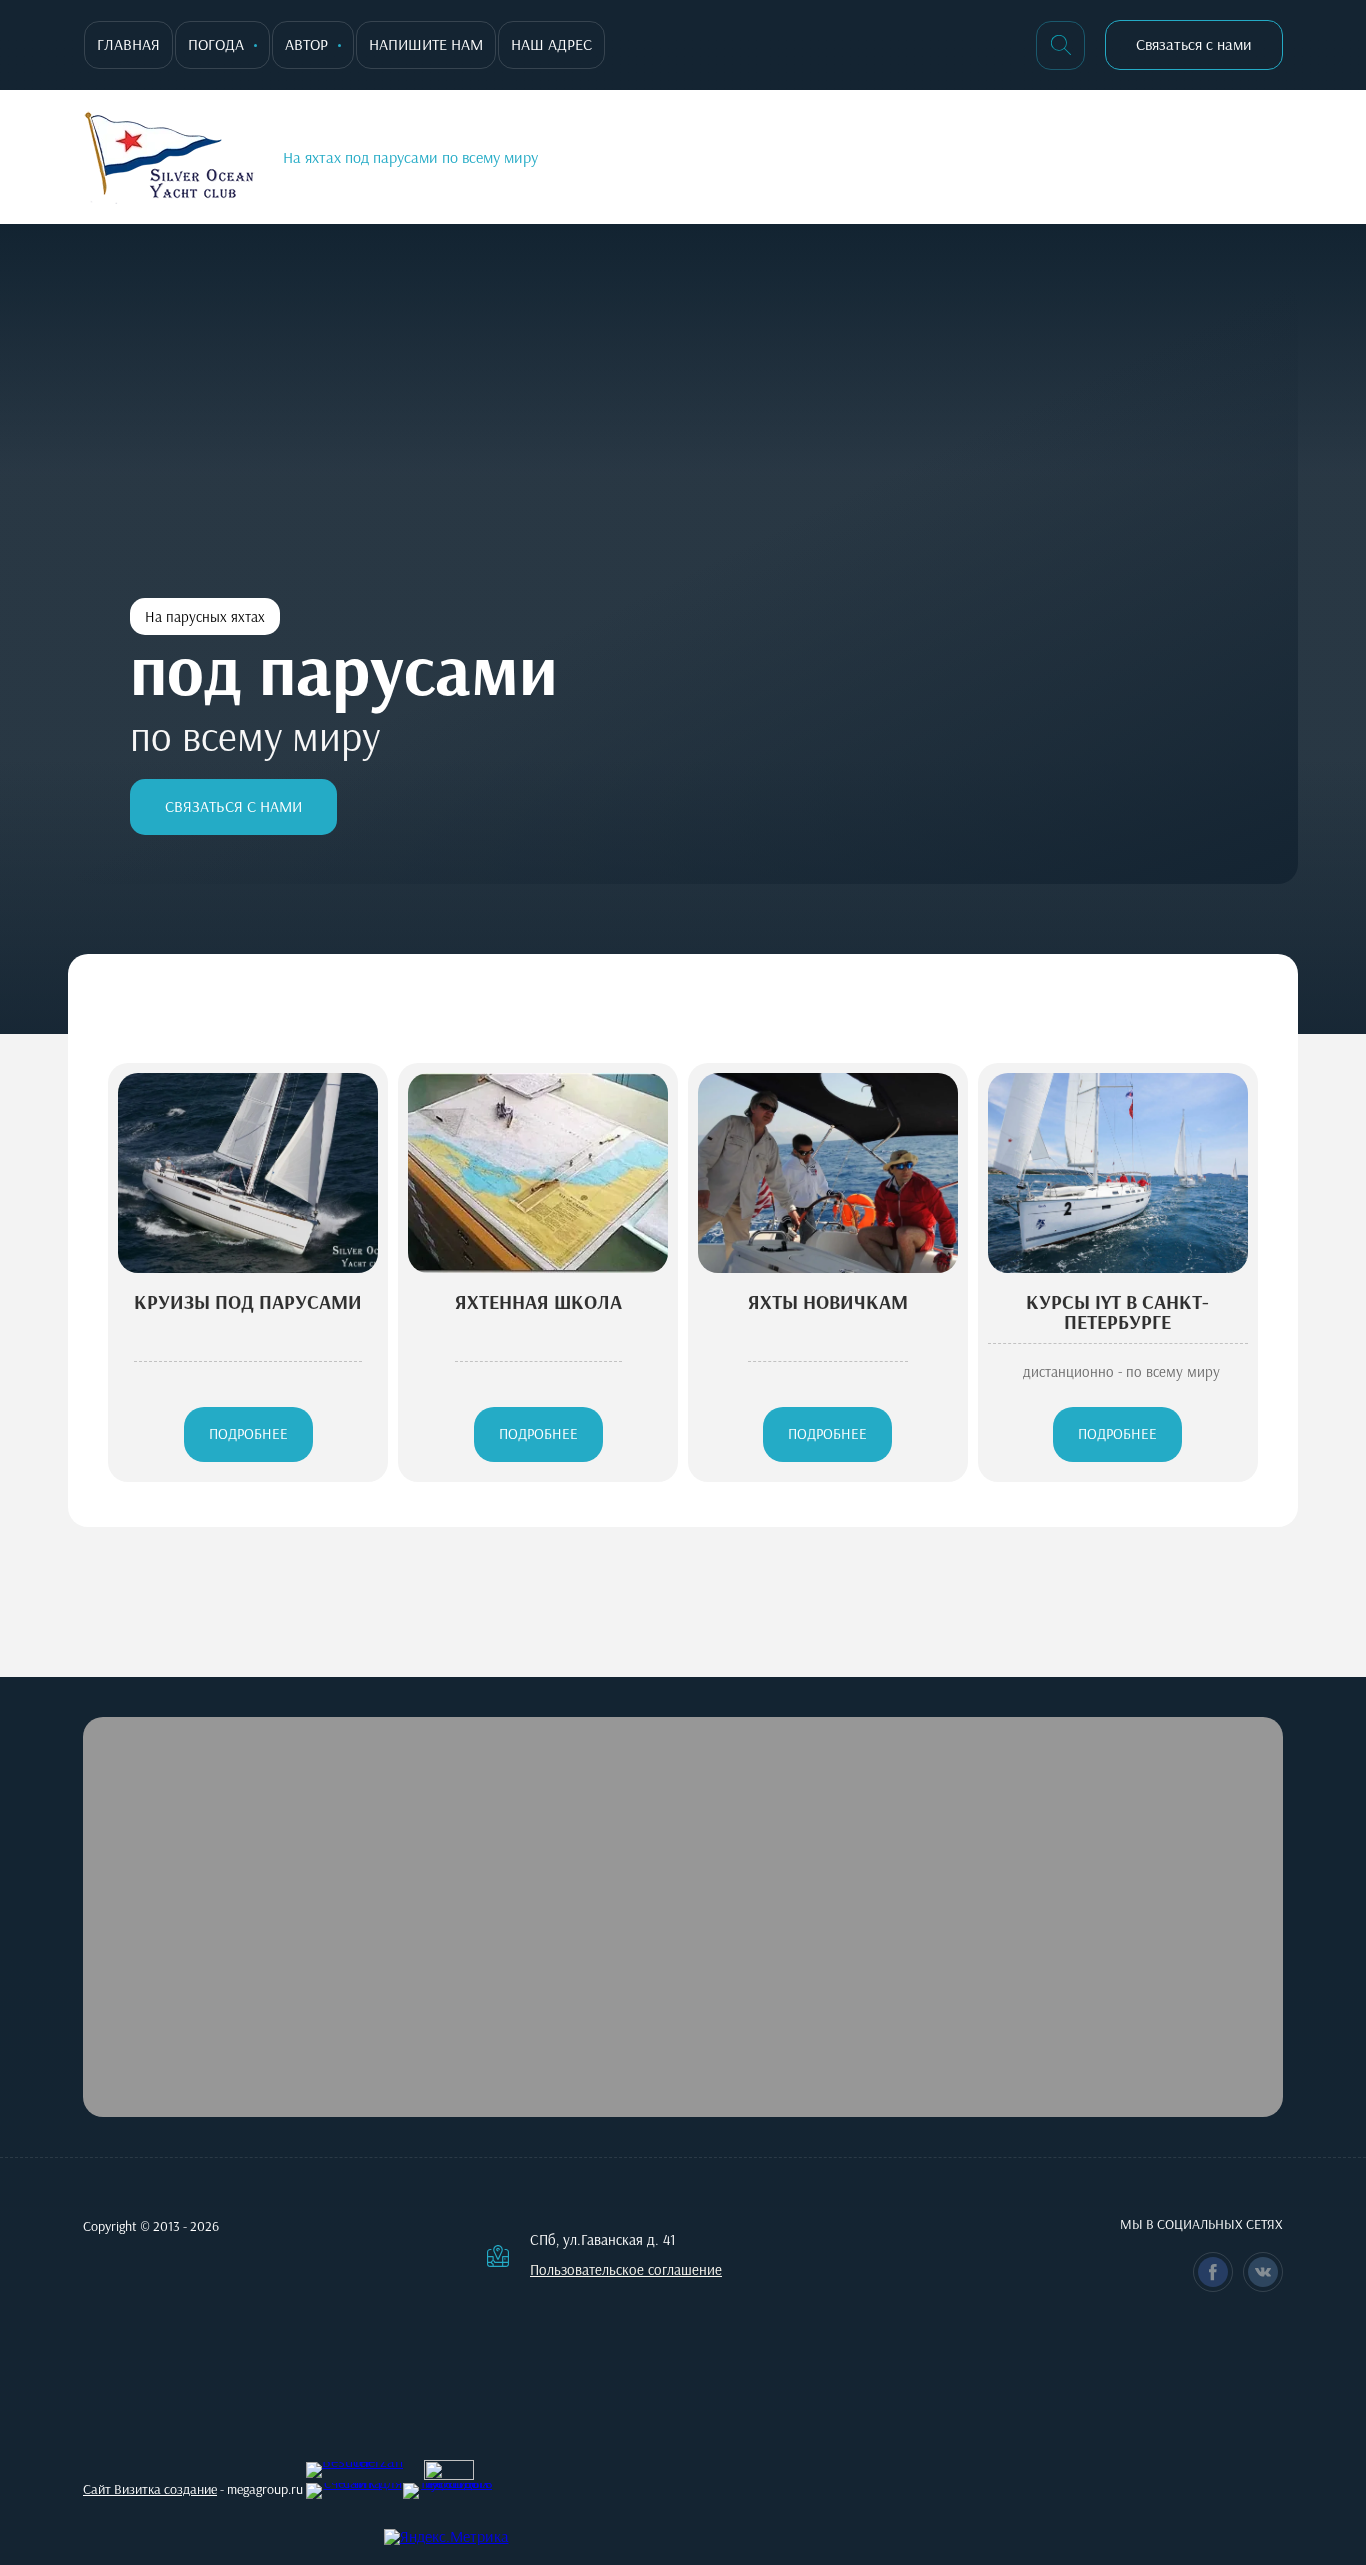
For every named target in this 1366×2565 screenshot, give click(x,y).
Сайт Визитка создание (150, 2490)
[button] (1194, 45)
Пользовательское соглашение (626, 2270)
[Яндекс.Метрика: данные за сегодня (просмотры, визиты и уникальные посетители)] (446, 2537)
